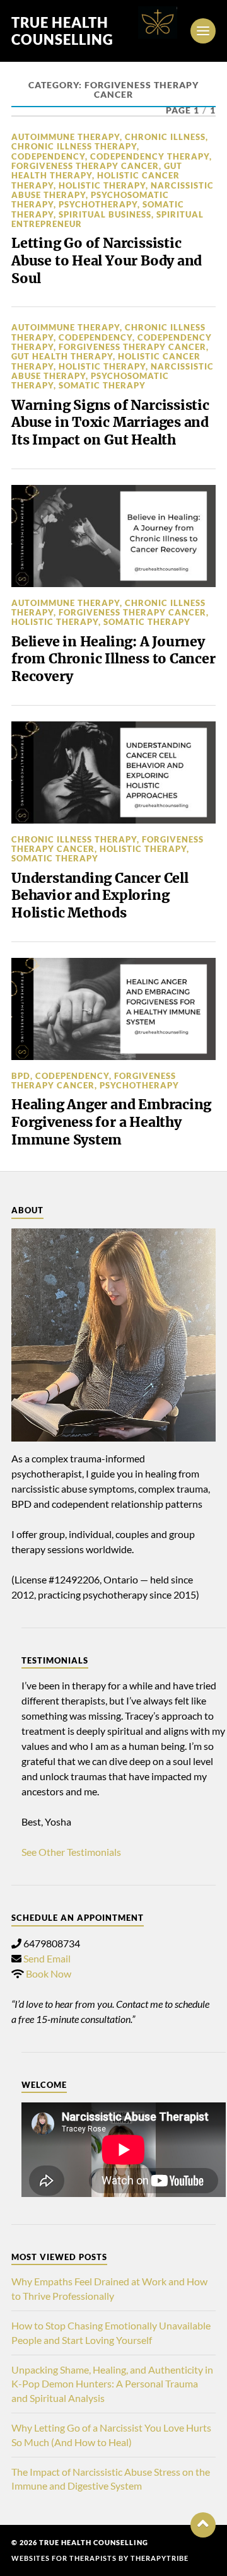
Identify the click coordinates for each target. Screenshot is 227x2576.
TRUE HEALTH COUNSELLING (62, 31)
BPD (21, 1076)
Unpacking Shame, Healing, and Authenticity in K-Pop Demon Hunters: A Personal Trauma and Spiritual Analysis (112, 2384)
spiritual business (105, 214)
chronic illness (165, 137)
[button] (203, 2525)
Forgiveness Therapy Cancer (85, 166)
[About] (113, 1335)
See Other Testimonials (71, 1852)
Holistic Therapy (102, 185)
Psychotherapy (98, 204)
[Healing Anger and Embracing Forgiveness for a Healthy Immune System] (113, 1009)
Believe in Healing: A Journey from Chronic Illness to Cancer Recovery (113, 659)
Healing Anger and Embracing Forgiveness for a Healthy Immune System (111, 1122)
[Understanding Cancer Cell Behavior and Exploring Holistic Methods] (113, 772)
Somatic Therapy (102, 385)
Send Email (47, 1958)
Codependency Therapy (150, 156)
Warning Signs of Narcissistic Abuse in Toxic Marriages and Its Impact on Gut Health (110, 423)
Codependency (48, 156)
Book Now (49, 1973)
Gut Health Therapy (62, 356)
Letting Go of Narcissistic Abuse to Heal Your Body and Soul (107, 260)
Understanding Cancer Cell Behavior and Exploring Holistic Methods (100, 895)
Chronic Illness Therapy (74, 146)
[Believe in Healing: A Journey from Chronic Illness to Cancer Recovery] (113, 536)
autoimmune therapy (66, 137)
